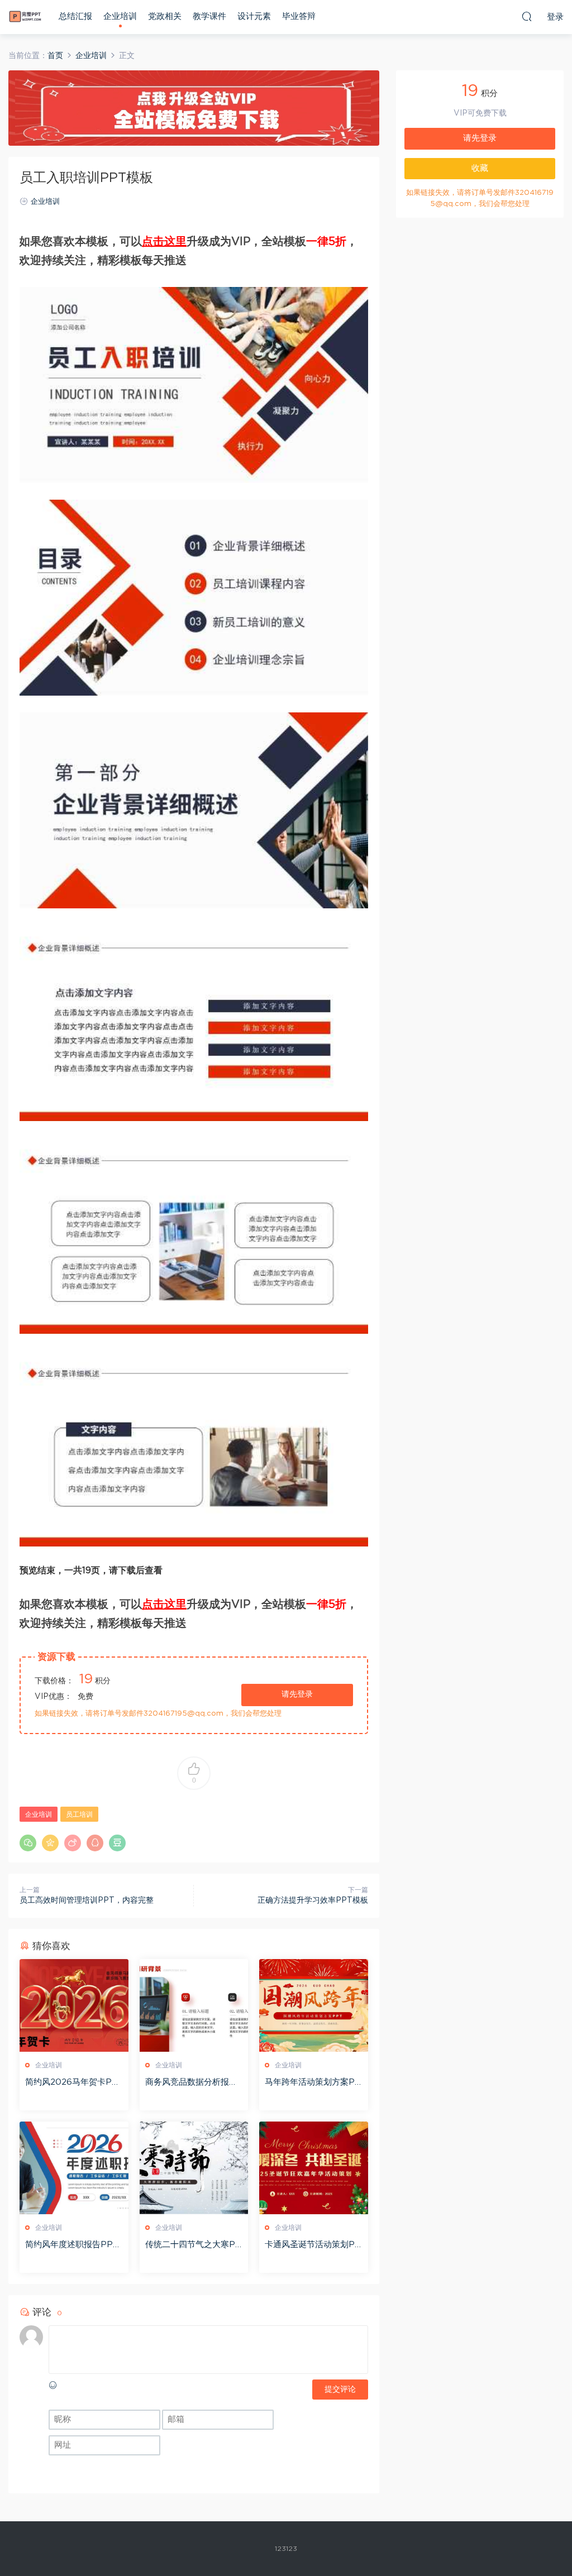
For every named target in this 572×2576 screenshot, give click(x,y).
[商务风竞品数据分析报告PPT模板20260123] (194, 2005)
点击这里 (164, 242)
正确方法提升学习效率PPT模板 (313, 1900)
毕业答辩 (299, 16)
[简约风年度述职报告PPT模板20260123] (74, 2168)
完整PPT (25, 17)
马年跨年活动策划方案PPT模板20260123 (313, 2083)
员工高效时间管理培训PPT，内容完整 (87, 1900)
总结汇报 (75, 16)
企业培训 (120, 16)
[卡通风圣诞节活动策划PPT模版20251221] (314, 2168)
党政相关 (165, 16)
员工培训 (79, 1814)
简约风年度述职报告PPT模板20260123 (72, 2245)
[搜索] (527, 16)
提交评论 (340, 2390)
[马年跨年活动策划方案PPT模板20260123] (314, 2005)
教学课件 (209, 16)
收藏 (480, 168)
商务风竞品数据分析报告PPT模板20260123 (191, 2083)
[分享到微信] (28, 1843)
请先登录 (297, 1694)
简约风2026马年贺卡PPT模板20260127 (71, 2083)
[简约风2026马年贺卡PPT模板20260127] (74, 2005)
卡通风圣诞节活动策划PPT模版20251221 (313, 2245)
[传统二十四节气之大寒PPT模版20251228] (194, 2168)
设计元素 (254, 16)
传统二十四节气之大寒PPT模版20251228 (193, 2245)
